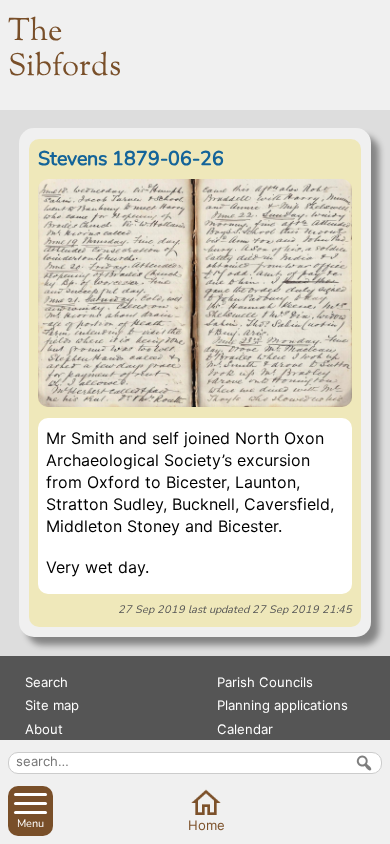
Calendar (245, 729)
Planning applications (282, 705)
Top (370, 824)
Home (206, 825)
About (44, 729)
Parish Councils (265, 682)
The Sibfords (64, 49)
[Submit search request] (364, 763)
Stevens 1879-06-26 (131, 158)
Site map (52, 705)
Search (46, 682)
